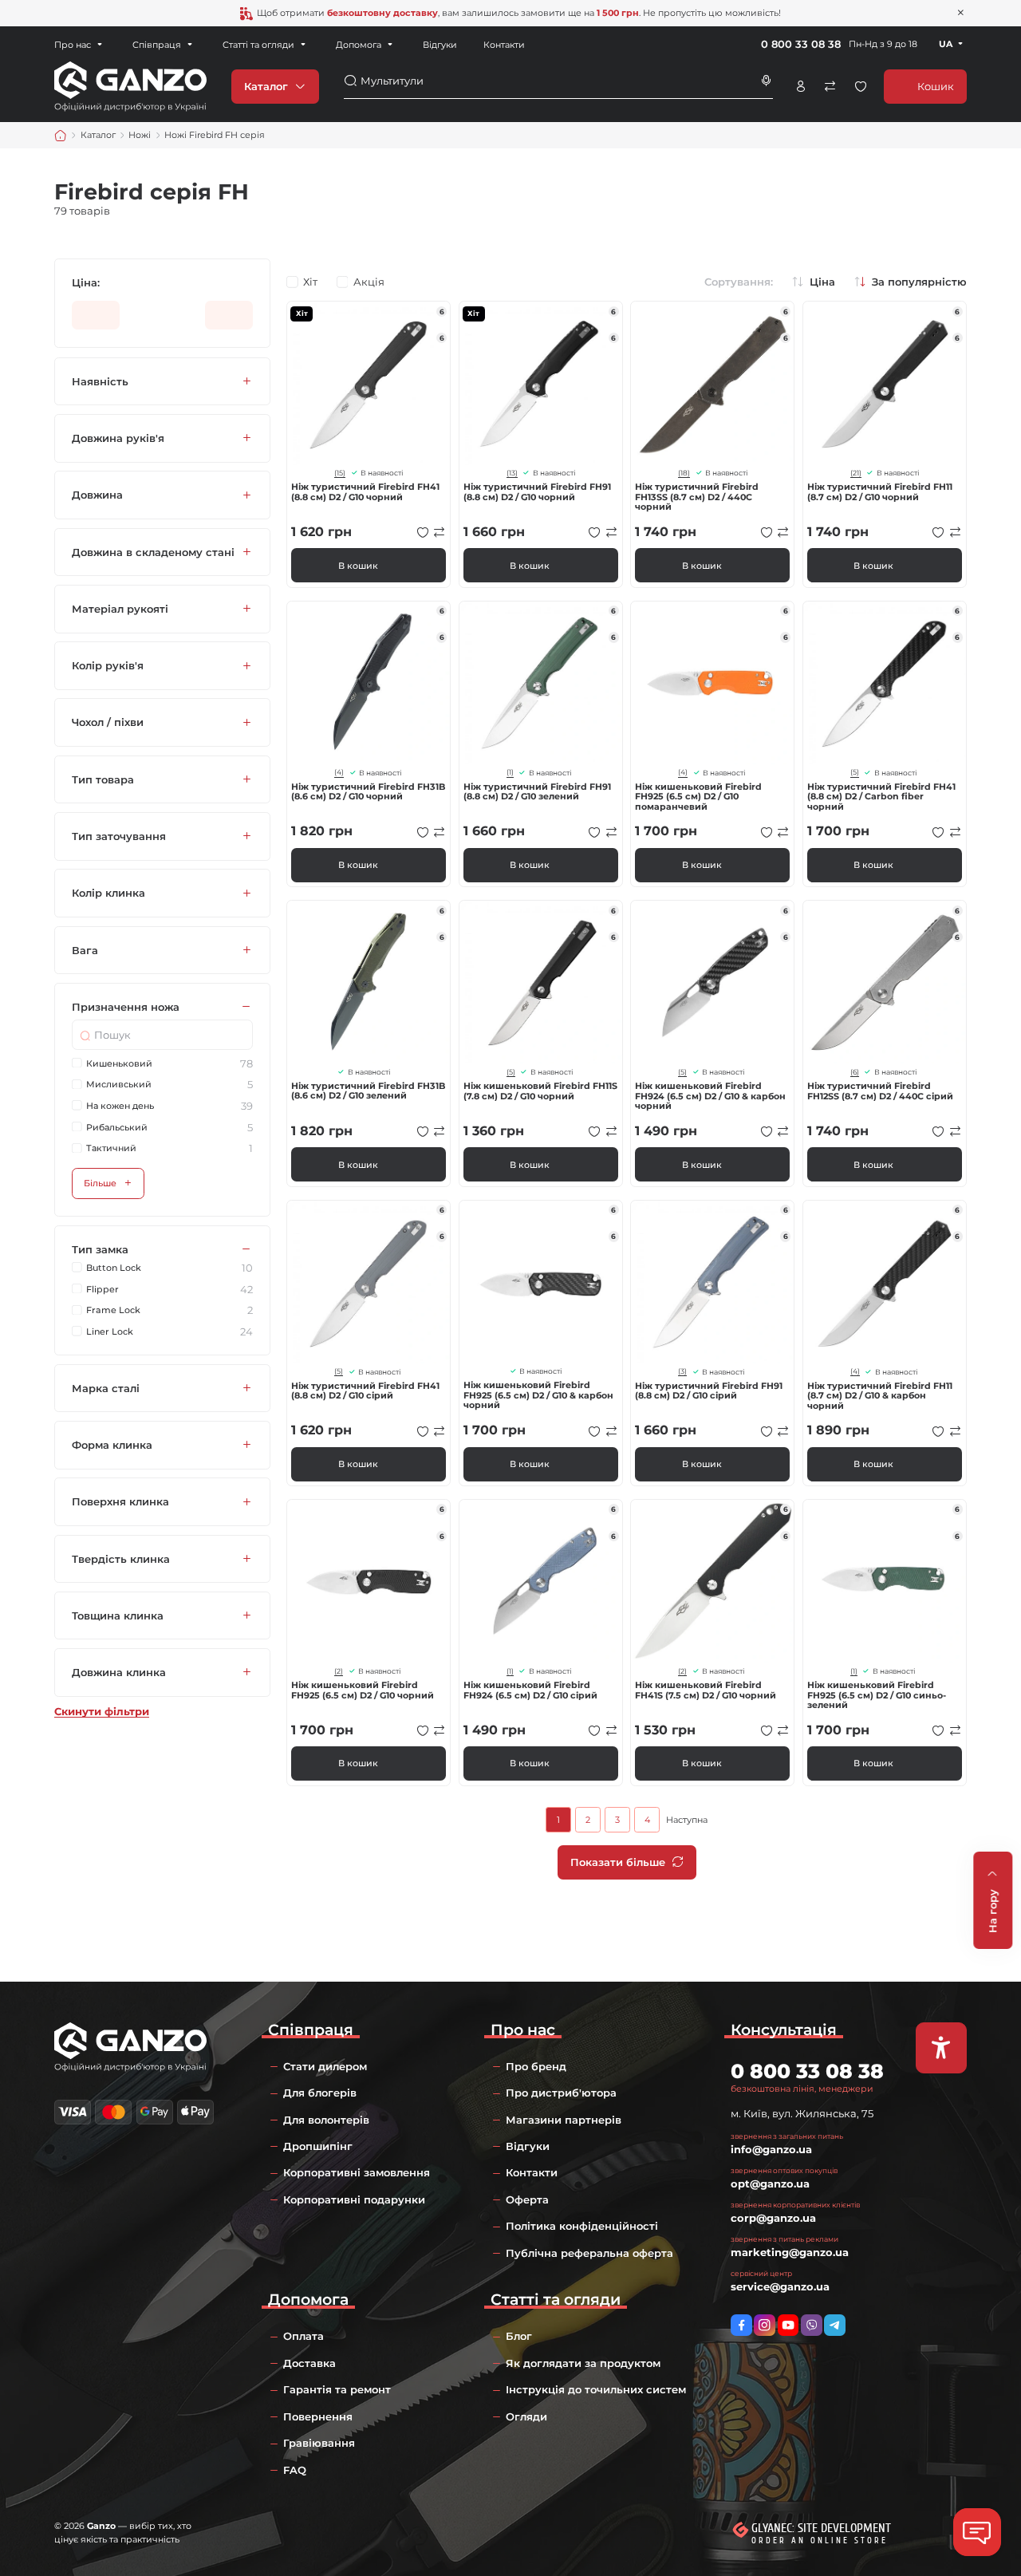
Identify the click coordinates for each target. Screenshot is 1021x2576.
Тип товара (103, 779)
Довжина (97, 495)
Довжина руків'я (118, 438)
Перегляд (369, 383)
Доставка (309, 2363)
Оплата (304, 2336)
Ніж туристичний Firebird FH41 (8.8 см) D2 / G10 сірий (365, 1391)
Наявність (100, 381)
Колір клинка (108, 894)
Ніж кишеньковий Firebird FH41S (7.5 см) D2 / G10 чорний (706, 1690)
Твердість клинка (121, 1559)
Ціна (822, 282)
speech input (767, 81)
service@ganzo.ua (780, 2286)
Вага (85, 950)
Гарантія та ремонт (337, 2389)
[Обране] (861, 86)
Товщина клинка (118, 1615)
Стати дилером (325, 2066)
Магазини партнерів (564, 2120)
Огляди (526, 2416)
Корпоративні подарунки (354, 2199)
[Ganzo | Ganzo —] (130, 85)
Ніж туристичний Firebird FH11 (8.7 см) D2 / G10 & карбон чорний (880, 1396)
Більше (100, 1183)
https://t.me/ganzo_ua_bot (835, 2325)
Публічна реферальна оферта (589, 2253)
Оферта (527, 2199)
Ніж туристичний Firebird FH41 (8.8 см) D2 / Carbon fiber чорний (881, 797)
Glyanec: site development (821, 2528)
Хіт (310, 282)
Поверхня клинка (120, 1502)
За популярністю (919, 282)
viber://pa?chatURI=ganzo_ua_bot (812, 2325)
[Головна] (61, 136)
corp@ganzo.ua (773, 2218)
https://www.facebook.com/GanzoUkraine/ (741, 2325)
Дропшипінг (318, 2146)
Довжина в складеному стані (153, 552)
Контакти (504, 45)
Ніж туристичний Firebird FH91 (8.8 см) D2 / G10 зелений (537, 792)
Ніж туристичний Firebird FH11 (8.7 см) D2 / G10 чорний (880, 492)
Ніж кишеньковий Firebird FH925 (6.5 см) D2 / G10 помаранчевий (698, 797)
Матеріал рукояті (120, 609)
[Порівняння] (830, 86)
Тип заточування (119, 836)
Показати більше (618, 1862)
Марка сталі (106, 1388)
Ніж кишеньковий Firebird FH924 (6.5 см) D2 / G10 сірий (530, 1690)
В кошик (358, 566)
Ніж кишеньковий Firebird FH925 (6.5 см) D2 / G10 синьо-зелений (877, 1695)
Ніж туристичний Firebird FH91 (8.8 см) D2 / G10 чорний (537, 492)
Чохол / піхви (108, 723)
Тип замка (100, 1249)
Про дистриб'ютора (561, 2093)
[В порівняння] (440, 532)
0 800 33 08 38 (801, 44)
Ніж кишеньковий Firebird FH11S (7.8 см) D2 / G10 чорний (540, 1091)
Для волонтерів (326, 2120)
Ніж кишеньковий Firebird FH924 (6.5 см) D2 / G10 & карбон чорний (710, 1096)
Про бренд (536, 2066)
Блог (519, 2336)
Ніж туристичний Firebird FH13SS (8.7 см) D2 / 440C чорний (697, 497)
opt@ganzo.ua (770, 2183)
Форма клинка (112, 1445)
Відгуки (440, 45)
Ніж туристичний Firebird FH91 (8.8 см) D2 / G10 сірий (709, 1391)
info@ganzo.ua (771, 2149)
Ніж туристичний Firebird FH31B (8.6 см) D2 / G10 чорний (368, 792)
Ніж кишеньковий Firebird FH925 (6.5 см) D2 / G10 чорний (363, 1690)
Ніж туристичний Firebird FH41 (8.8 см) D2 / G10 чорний (365, 492)
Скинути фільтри (102, 1712)
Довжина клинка (119, 1672)
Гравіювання (319, 2443)
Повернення (318, 2416)
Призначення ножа (126, 1007)
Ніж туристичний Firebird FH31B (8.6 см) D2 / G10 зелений (368, 1091)
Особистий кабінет (801, 86)
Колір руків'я (108, 666)
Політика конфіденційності (582, 2226)
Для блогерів (320, 2093)
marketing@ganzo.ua (790, 2252)
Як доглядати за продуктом (583, 2363)
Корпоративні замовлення (357, 2172)
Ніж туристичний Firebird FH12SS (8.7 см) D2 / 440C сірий (880, 1091)
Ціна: (86, 283)
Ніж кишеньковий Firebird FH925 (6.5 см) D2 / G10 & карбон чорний (538, 1395)
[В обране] (423, 532)
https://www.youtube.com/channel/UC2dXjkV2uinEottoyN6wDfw (788, 2325)
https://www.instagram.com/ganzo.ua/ (765, 2325)
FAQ (295, 2470)
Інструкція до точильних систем (596, 2389)
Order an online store (820, 2541)
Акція (369, 282)
